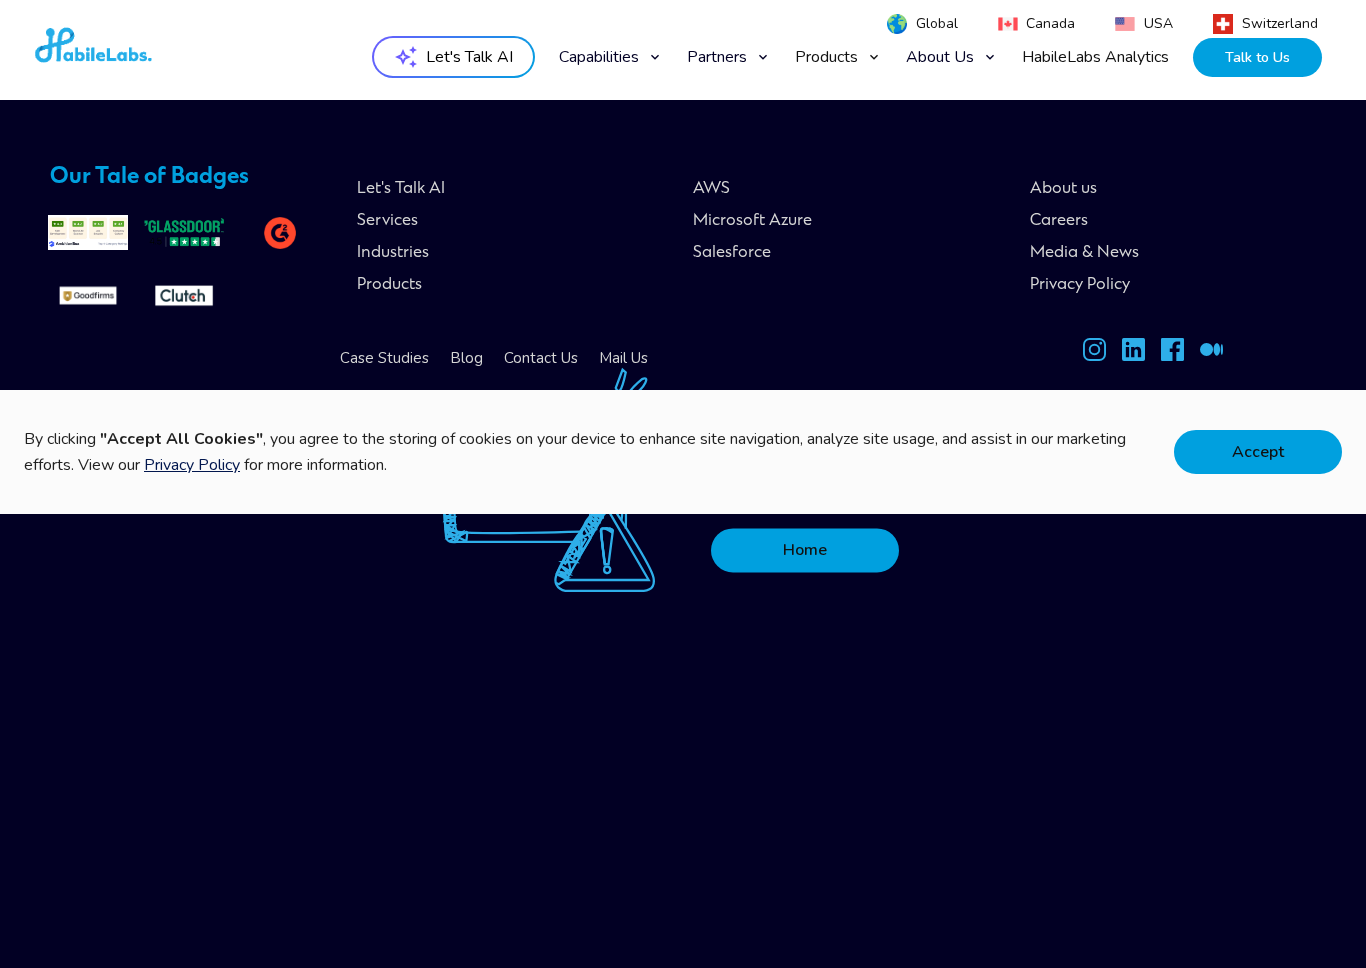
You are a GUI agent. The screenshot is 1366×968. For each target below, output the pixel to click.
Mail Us (623, 358)
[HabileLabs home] (147, 51)
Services (387, 221)
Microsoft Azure (752, 221)
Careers (1059, 221)
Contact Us (541, 358)
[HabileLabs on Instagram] (1094, 353)
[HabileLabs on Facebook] (1172, 353)
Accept (1258, 452)
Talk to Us (1257, 57)
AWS (711, 189)
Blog (466, 358)
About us (1063, 189)
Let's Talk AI (401, 189)
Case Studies (384, 358)
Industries (393, 253)
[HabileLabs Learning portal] (1211, 353)
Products (389, 285)
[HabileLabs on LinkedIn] (1133, 353)
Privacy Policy (1080, 285)
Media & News (1084, 253)
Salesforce (732, 253)
